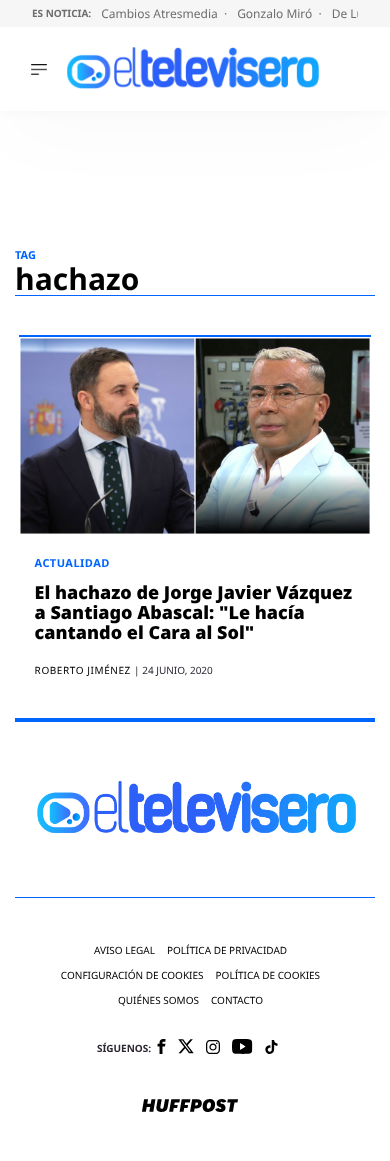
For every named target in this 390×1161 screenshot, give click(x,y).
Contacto (237, 1000)
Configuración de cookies (132, 975)
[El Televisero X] (186, 1048)
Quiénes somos (158, 1000)
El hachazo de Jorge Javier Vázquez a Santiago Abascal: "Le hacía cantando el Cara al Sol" (194, 613)
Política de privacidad (227, 950)
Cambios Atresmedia (161, 13)
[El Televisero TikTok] (271, 1048)
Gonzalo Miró (276, 13)
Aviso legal (124, 950)
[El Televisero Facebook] (161, 1048)
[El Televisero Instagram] (213, 1048)
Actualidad (72, 563)
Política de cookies (268, 975)
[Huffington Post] (190, 1107)
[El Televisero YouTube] (242, 1047)
